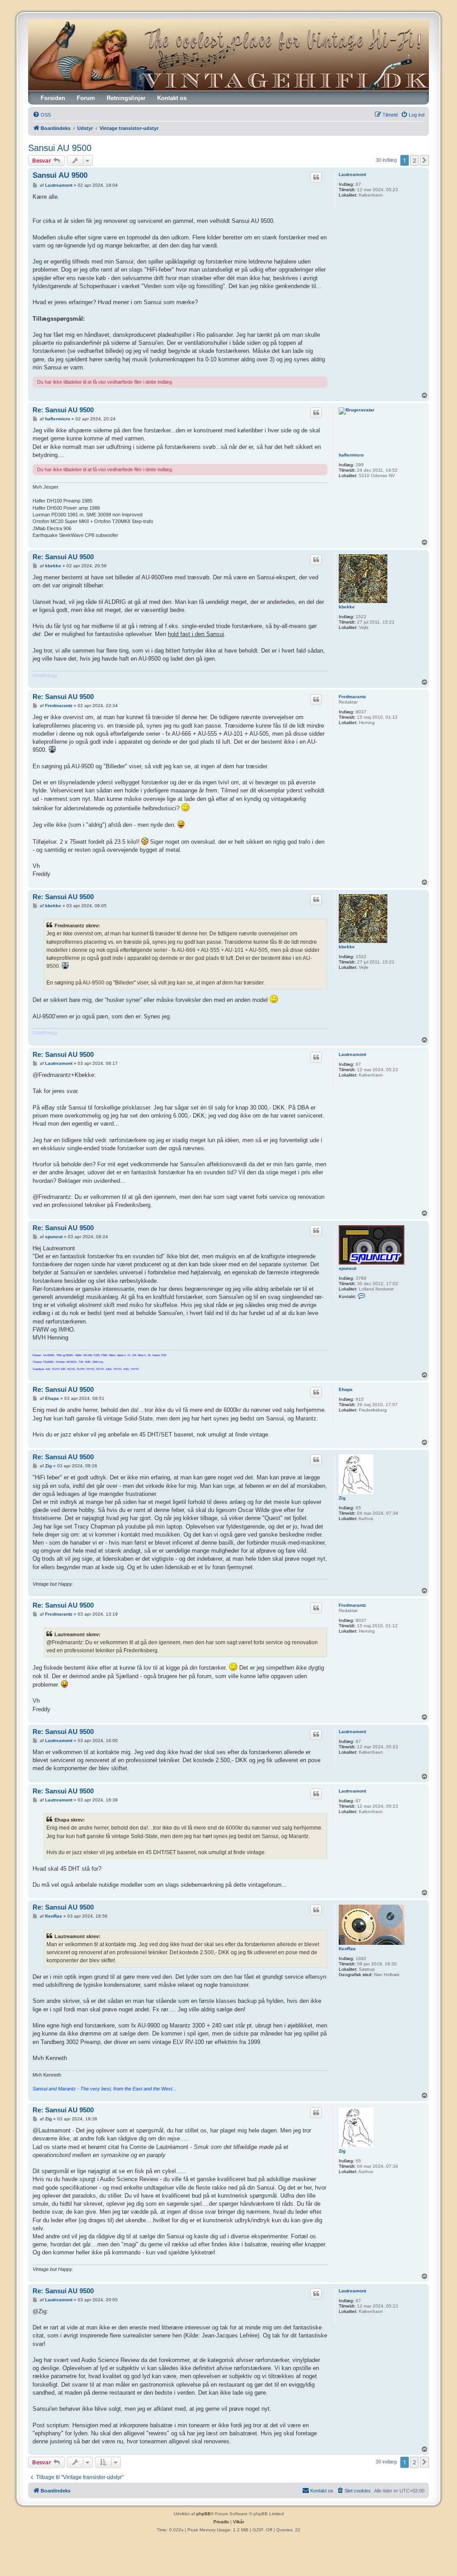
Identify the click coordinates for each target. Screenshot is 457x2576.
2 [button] (414, 160)
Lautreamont (352, 174)
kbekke (347, 607)
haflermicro (351, 455)
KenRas (347, 1949)
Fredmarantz (352, 697)
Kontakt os (172, 98)
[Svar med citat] (316, 177)
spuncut (347, 1268)
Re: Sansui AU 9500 (63, 410)
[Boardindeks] (228, 55)
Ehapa (346, 1389)
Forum (86, 98)
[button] (424, 160)
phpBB (204, 2514)
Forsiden (53, 98)
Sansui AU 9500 (60, 148)
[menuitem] (42, 115)
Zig (342, 1498)
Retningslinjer (126, 98)
